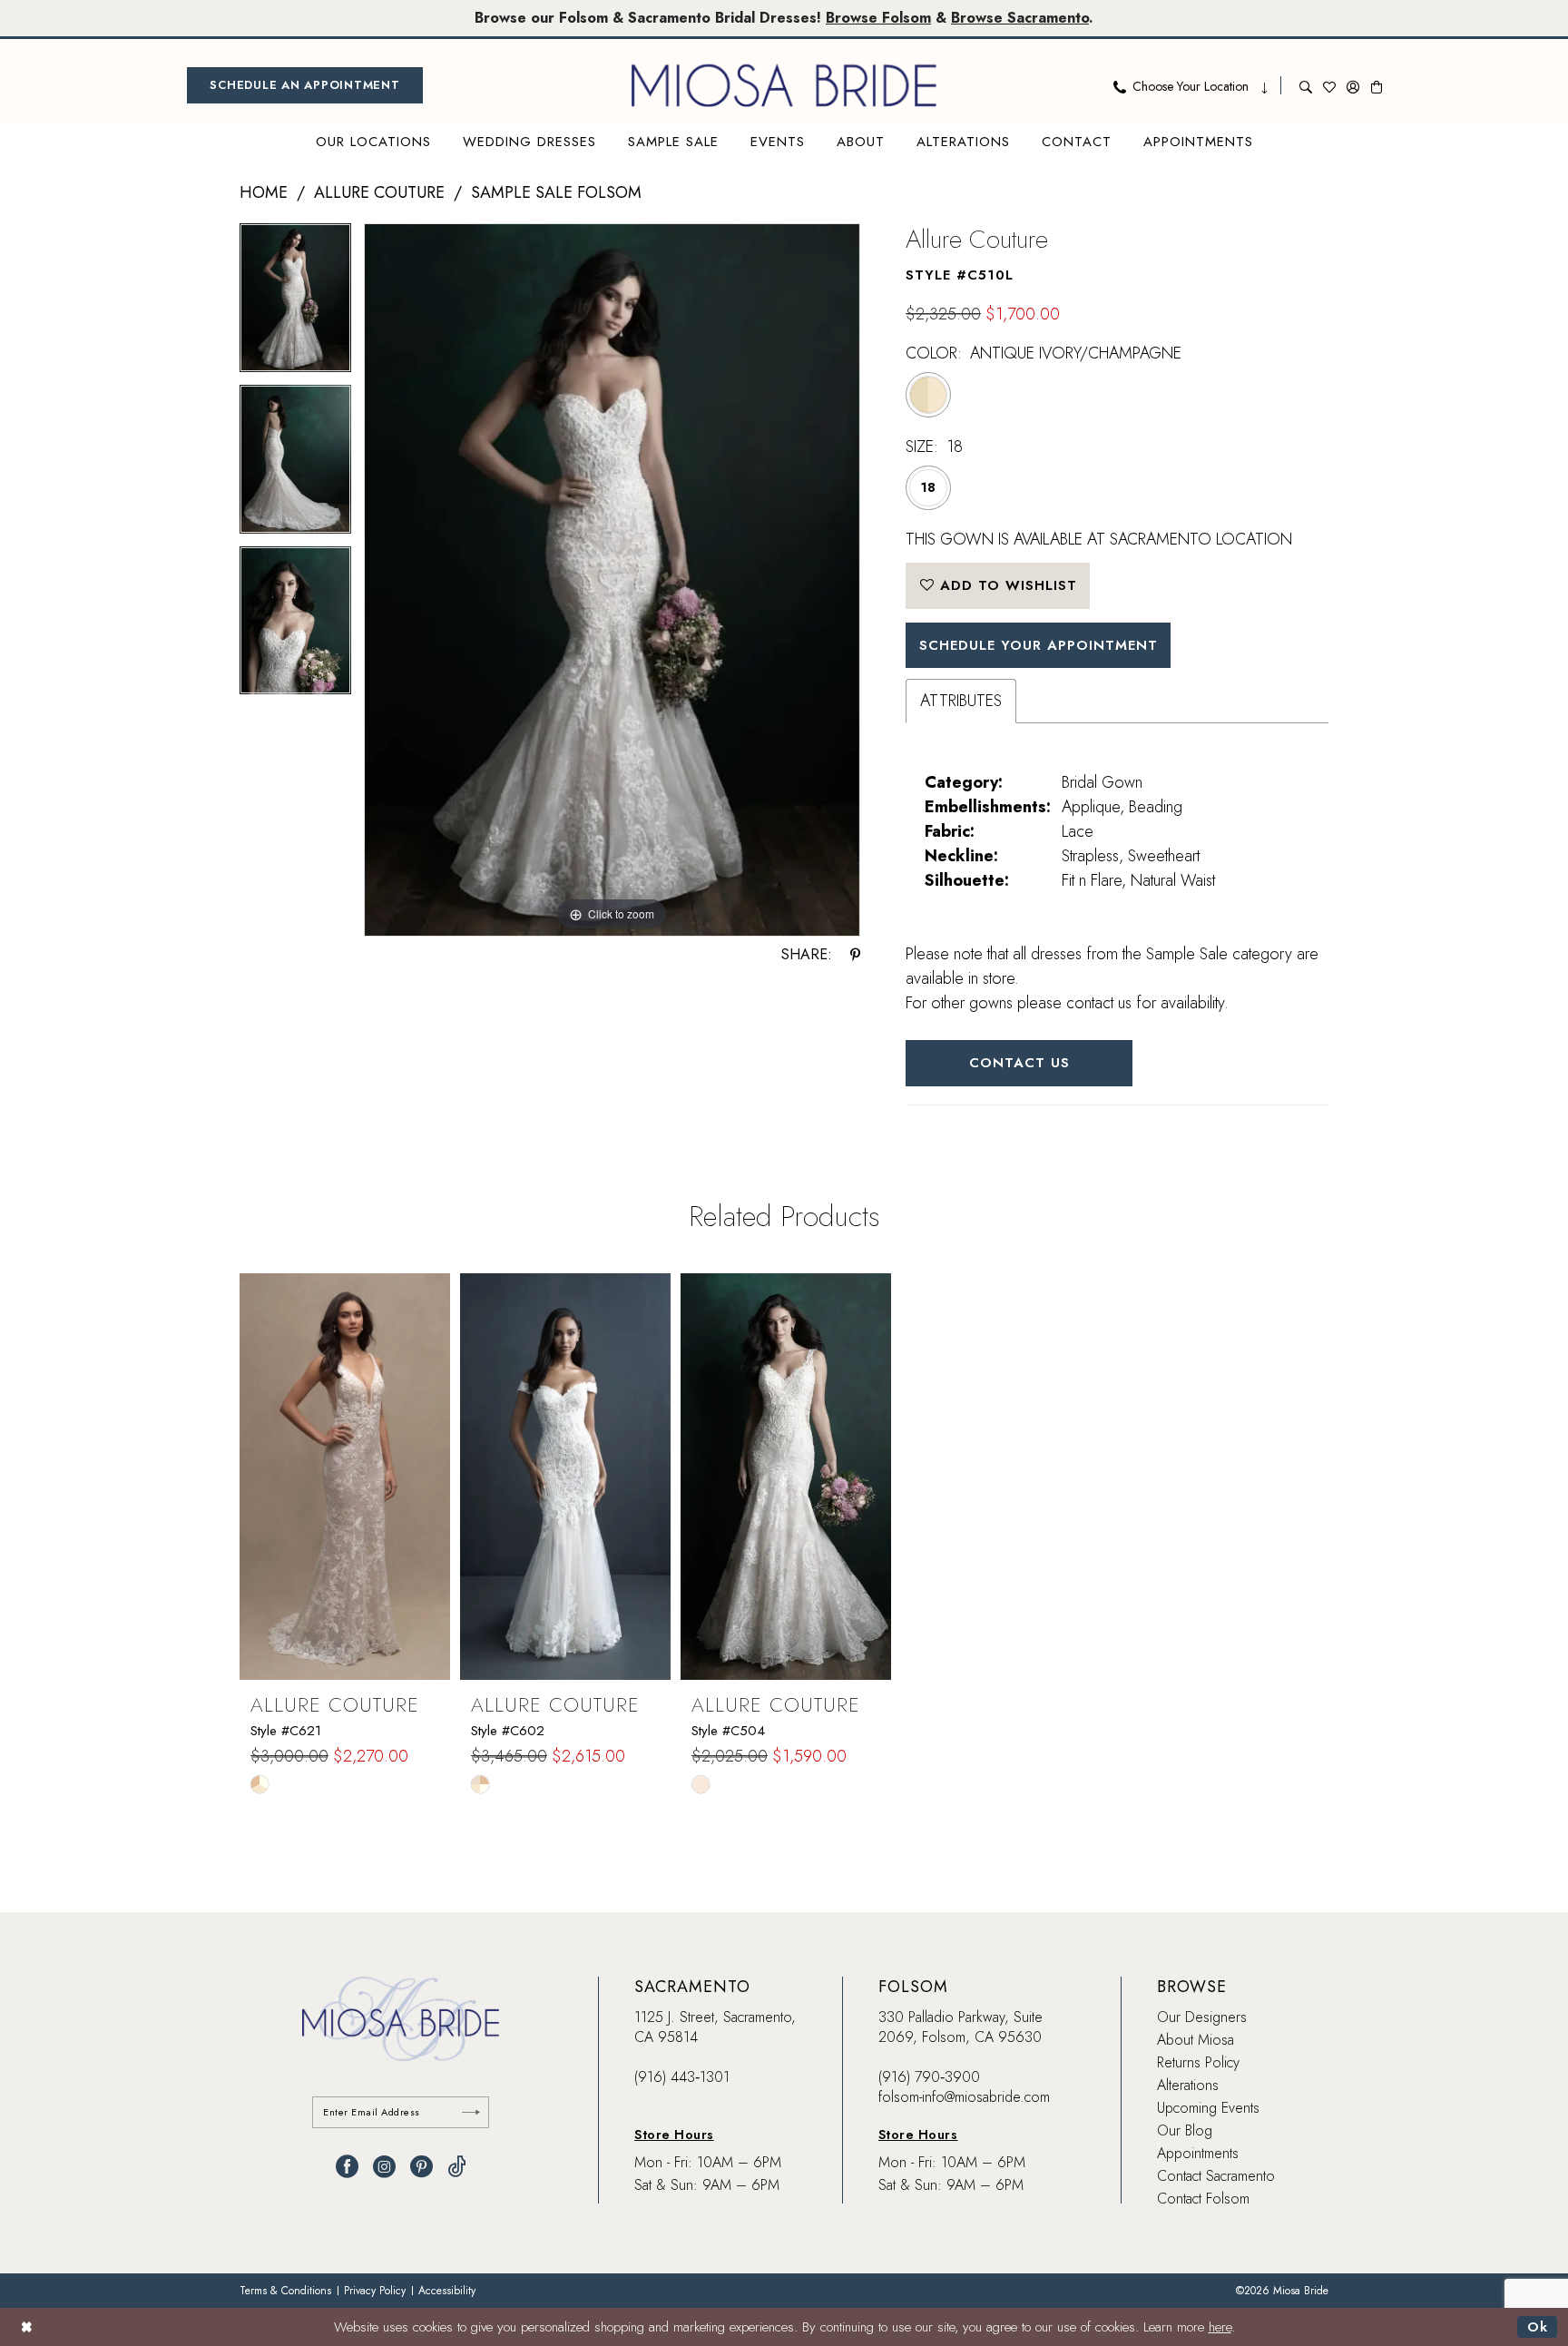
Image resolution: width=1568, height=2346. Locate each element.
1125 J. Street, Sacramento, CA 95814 (715, 2027)
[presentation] (345, 1477)
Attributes (961, 701)
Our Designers (1202, 2017)
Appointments (1198, 2153)
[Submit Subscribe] (471, 2112)
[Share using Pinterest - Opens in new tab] (855, 955)
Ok (1538, 2327)
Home (264, 192)
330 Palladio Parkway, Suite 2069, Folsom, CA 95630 (960, 2027)
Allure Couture (379, 192)
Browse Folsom (878, 18)
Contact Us (1019, 1063)
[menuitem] (305, 85)
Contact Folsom (1203, 2199)
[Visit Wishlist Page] (1329, 85)
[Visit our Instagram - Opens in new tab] (384, 2167)
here (1220, 2327)
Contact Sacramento (1216, 2176)
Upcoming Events (1208, 2108)
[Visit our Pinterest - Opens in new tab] (421, 2167)
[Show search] (1306, 85)
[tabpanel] (295, 304)
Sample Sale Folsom (556, 192)
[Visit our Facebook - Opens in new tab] (347, 2167)
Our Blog (1185, 2130)
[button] (1353, 85)
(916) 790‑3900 (929, 2077)
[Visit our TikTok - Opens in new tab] (457, 2167)
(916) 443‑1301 (682, 2077)
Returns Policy (1198, 2062)
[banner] (784, 85)
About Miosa (1196, 2040)
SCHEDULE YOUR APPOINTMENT (1039, 645)
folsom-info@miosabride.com (964, 2097)
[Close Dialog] (27, 2326)
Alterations (1188, 2085)
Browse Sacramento (1020, 18)
